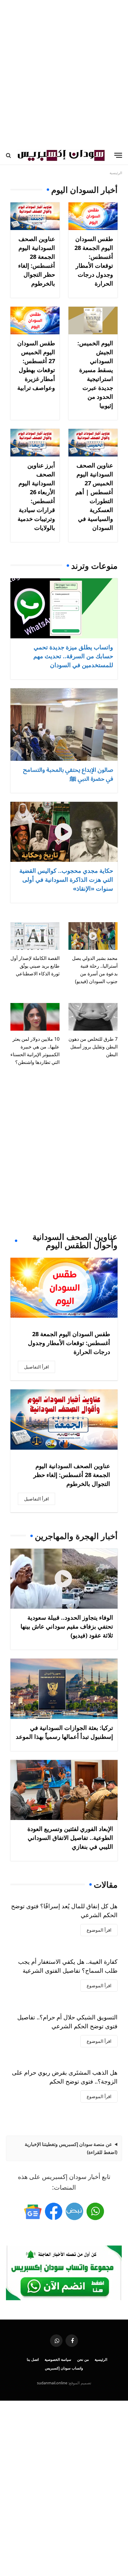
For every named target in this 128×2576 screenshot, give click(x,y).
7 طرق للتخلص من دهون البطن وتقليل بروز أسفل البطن (93, 1047)
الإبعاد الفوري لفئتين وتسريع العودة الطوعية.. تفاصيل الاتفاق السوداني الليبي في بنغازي (70, 1838)
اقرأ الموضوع (99, 1930)
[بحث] (9, 155)
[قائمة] (118, 155)
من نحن (83, 2360)
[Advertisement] (64, 73)
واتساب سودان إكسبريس (64, 2368)
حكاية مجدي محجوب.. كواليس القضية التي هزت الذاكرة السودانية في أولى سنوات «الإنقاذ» (66, 880)
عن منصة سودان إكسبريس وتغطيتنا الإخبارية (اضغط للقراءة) (71, 2148)
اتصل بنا (33, 2360)
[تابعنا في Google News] (33, 2211)
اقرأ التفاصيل (36, 1367)
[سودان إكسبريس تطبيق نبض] (74, 2211)
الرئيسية (101, 2360)
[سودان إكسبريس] (61, 155)
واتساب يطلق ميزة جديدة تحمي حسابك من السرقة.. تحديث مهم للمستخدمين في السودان (73, 656)
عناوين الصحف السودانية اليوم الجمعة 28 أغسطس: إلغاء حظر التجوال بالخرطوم (72, 1475)
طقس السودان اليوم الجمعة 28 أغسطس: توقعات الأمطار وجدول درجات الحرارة (69, 1343)
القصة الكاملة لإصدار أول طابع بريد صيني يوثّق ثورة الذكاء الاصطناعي (35, 966)
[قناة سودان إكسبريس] (95, 2211)
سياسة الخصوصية (58, 2360)
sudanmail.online (52, 2383)
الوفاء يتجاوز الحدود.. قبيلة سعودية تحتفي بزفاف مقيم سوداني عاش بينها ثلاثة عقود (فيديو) (67, 1626)
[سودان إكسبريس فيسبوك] (54, 2211)
